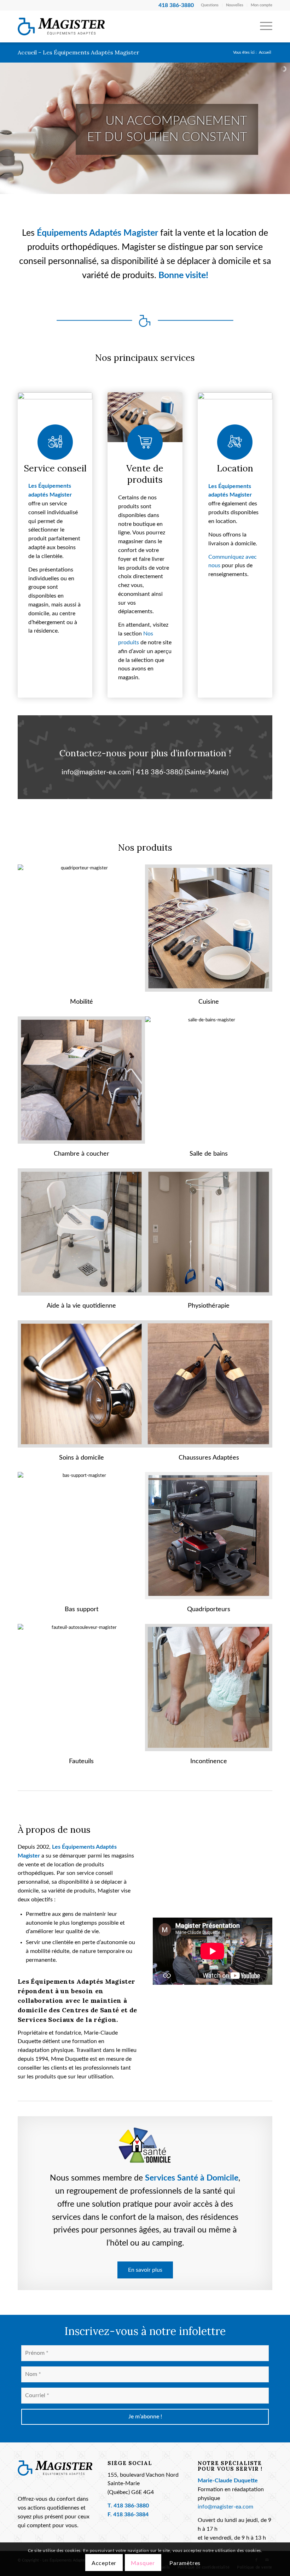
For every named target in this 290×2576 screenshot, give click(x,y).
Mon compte (262, 5)
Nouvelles (235, 5)
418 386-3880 (159, 772)
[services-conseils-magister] (55, 417)
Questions (210, 5)
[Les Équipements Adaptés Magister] (61, 27)
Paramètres (185, 2563)
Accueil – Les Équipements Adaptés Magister (79, 52)
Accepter (104, 2563)
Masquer (143, 2563)
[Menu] (263, 27)
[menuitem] (210, 5)
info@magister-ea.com (96, 772)
